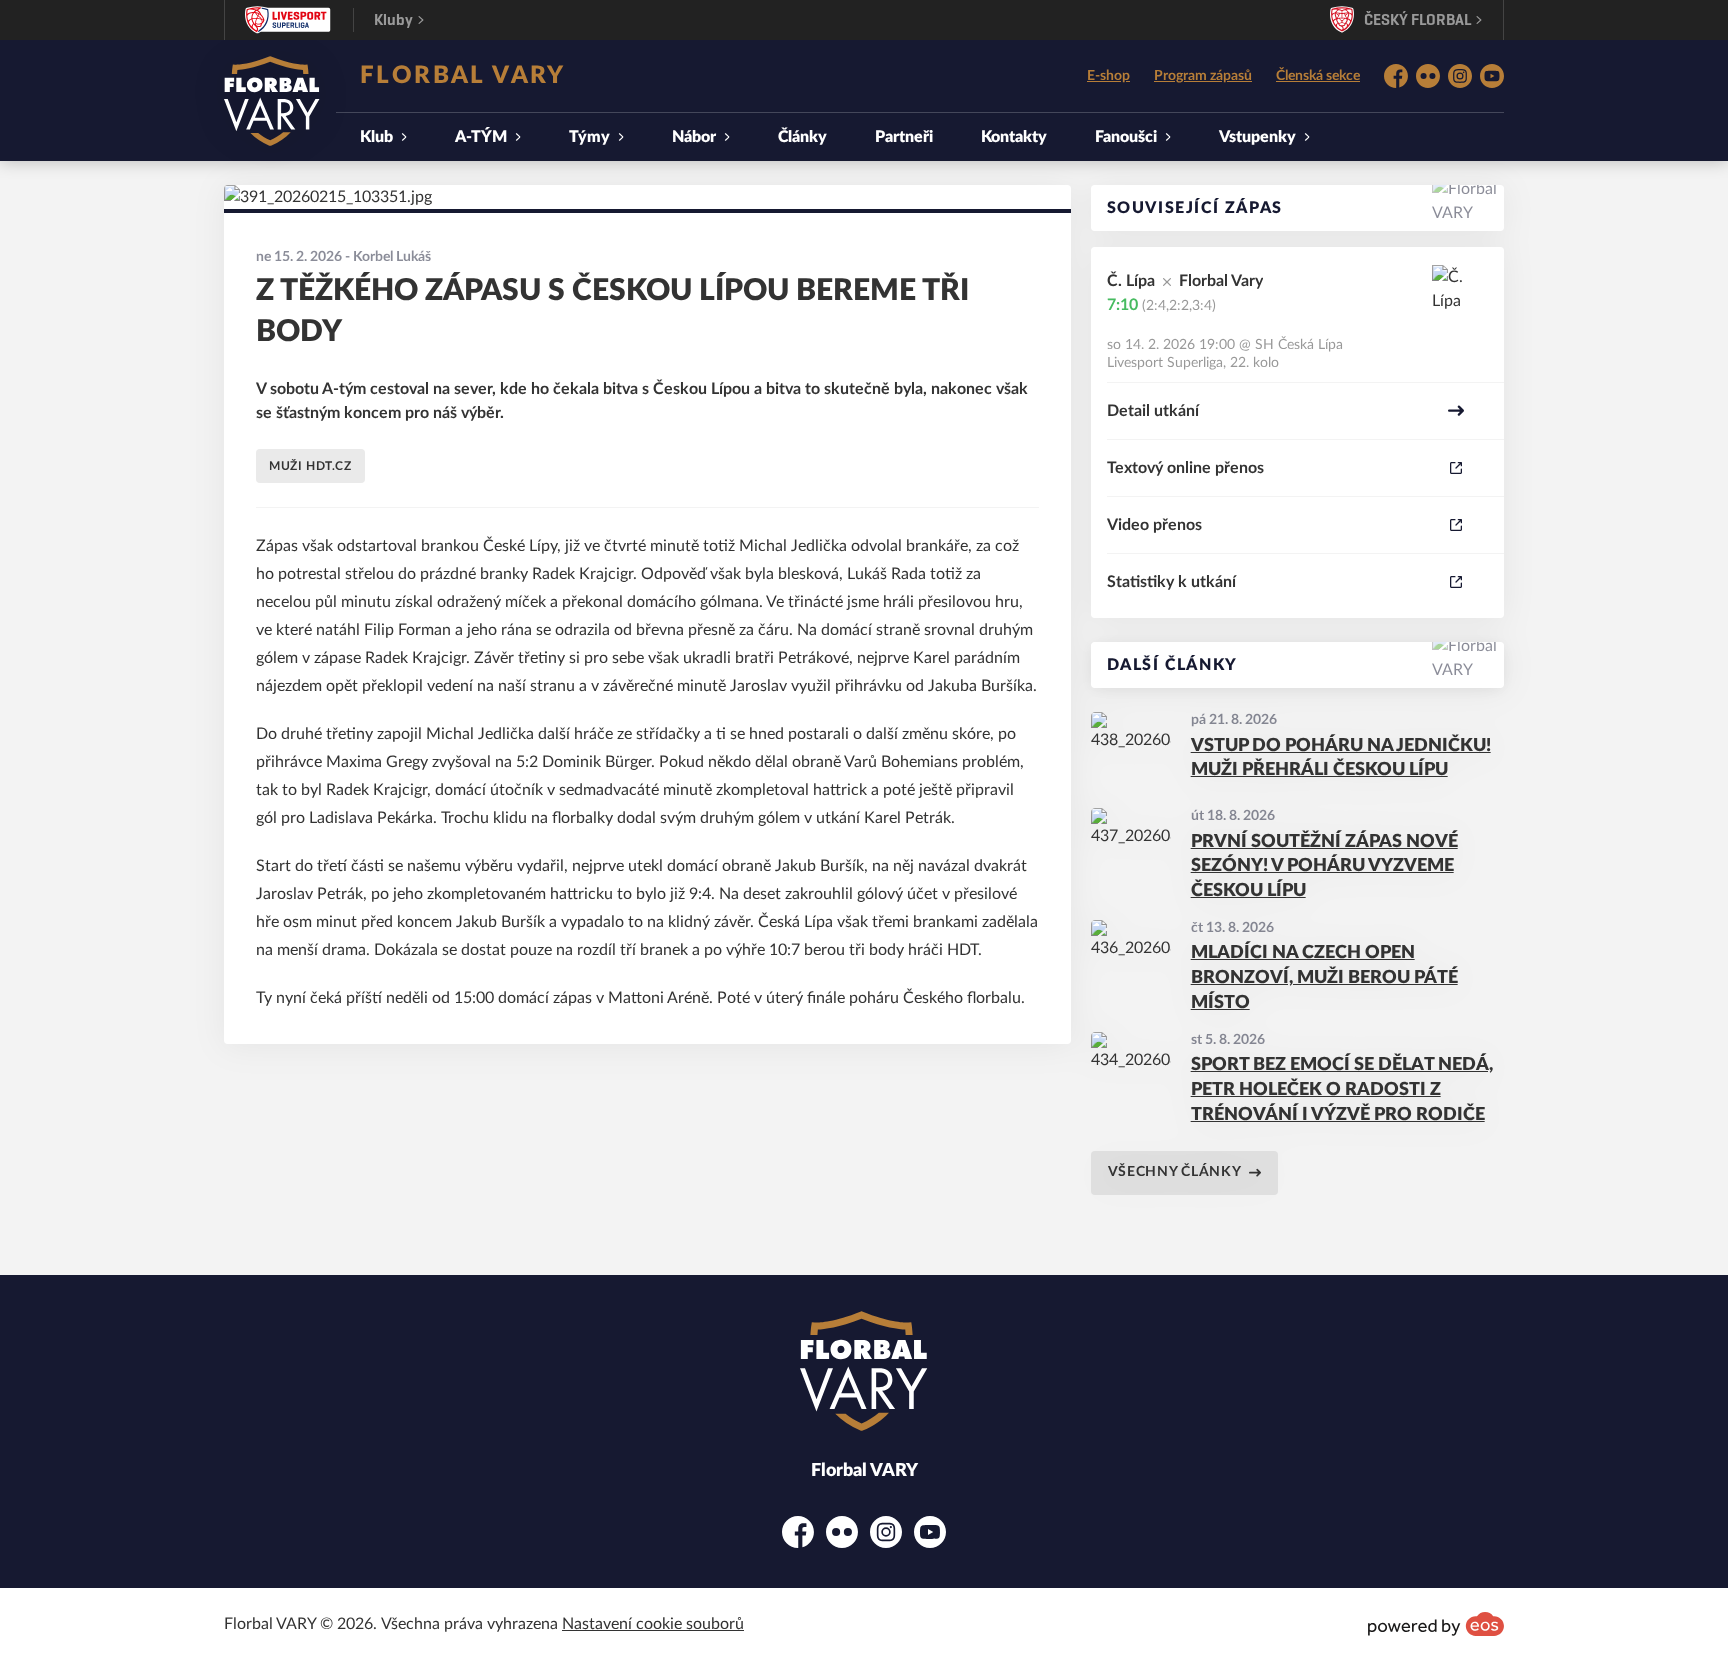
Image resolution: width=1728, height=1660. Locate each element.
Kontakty (1014, 137)
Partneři (904, 137)
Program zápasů (1203, 76)
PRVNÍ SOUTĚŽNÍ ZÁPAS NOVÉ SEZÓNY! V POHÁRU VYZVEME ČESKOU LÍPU (1324, 867)
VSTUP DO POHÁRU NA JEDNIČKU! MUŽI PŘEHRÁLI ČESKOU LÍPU (1341, 758)
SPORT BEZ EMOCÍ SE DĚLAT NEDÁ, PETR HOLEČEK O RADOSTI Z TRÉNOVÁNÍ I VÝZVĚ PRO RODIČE (1342, 1090)
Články (802, 137)
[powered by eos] (1436, 1624)
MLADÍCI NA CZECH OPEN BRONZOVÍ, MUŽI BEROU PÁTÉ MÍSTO (1324, 978)
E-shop (1108, 76)
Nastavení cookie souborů (653, 1624)
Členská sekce (1318, 76)
